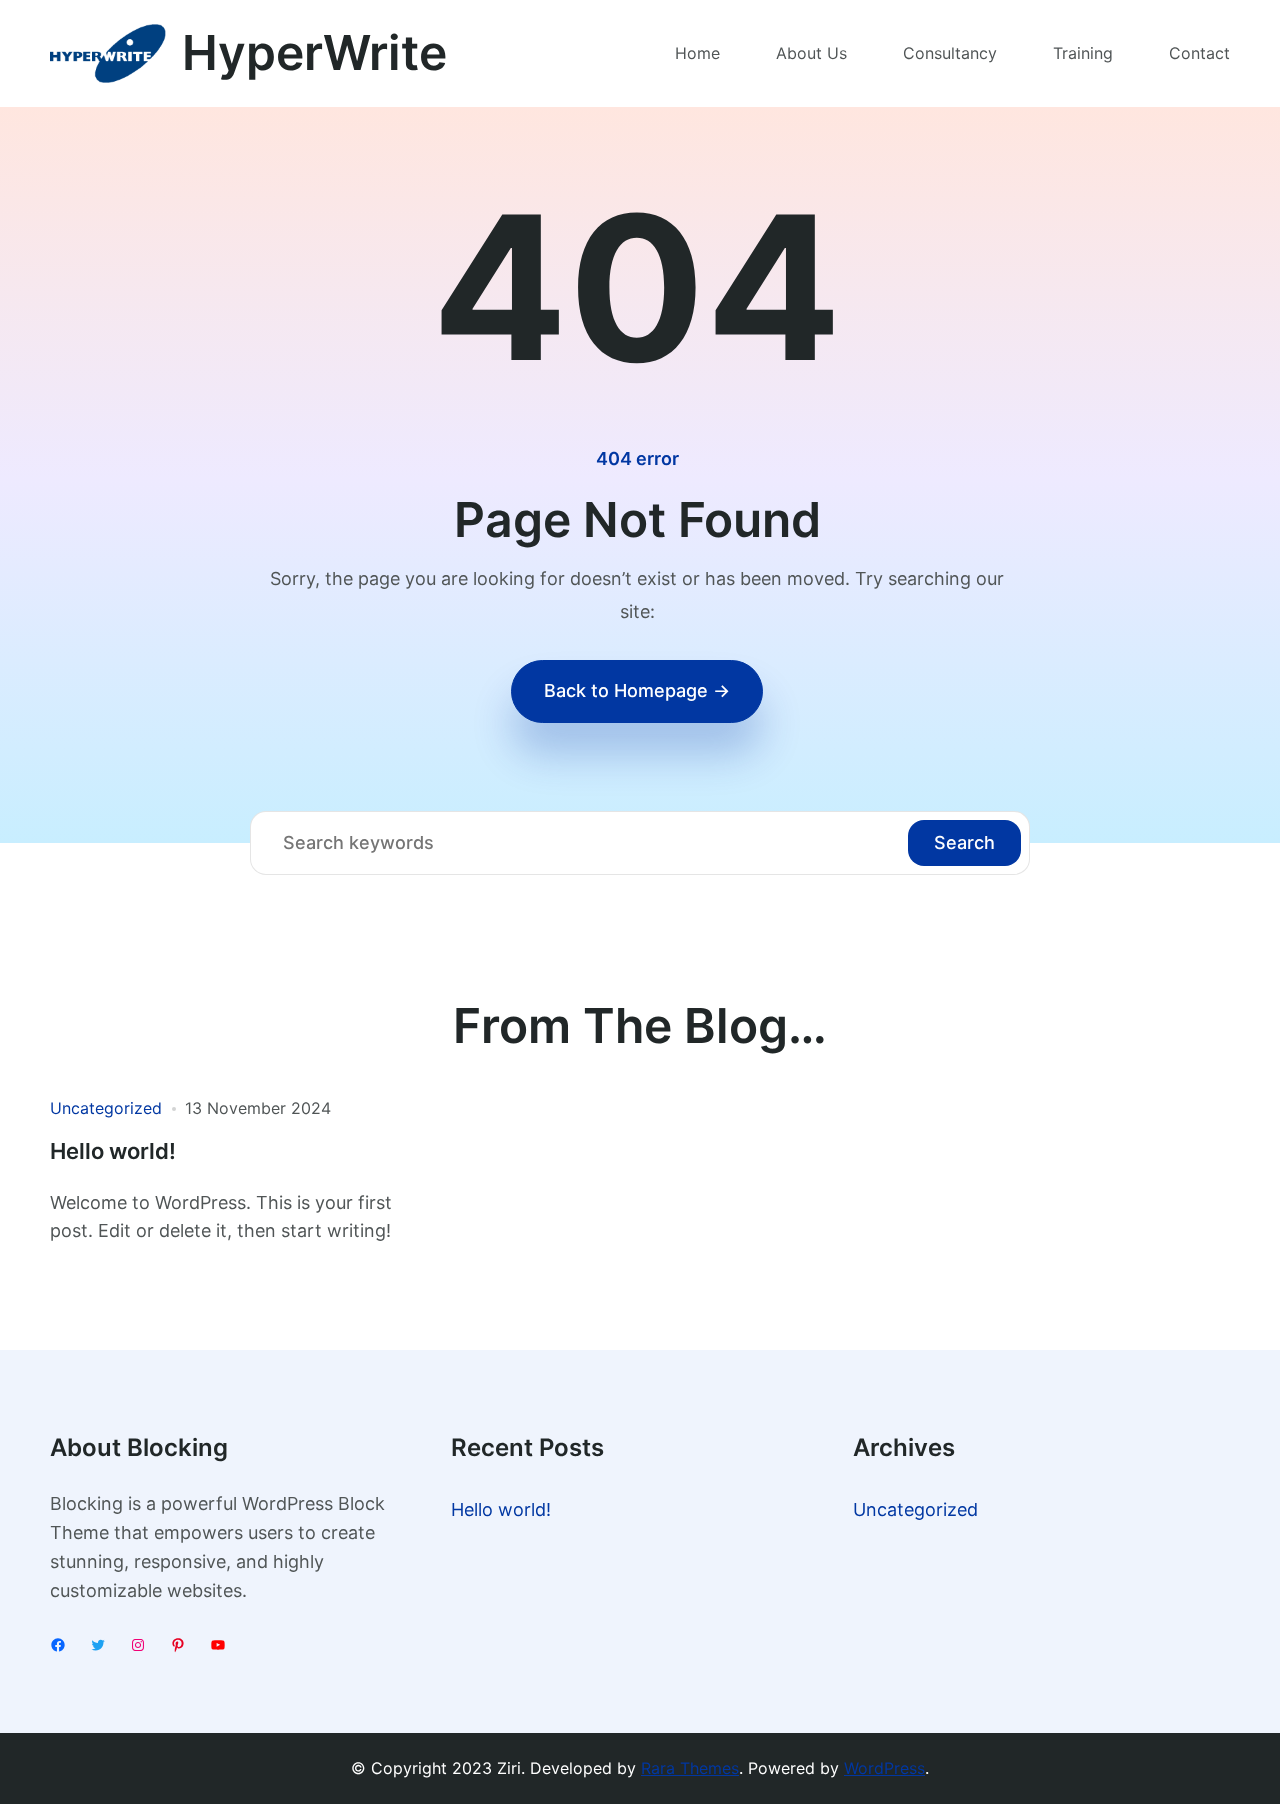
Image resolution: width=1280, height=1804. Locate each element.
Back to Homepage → (637, 690)
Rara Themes (690, 1768)
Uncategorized (106, 1108)
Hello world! (113, 1151)
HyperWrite (314, 52)
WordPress (884, 1768)
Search (964, 842)
